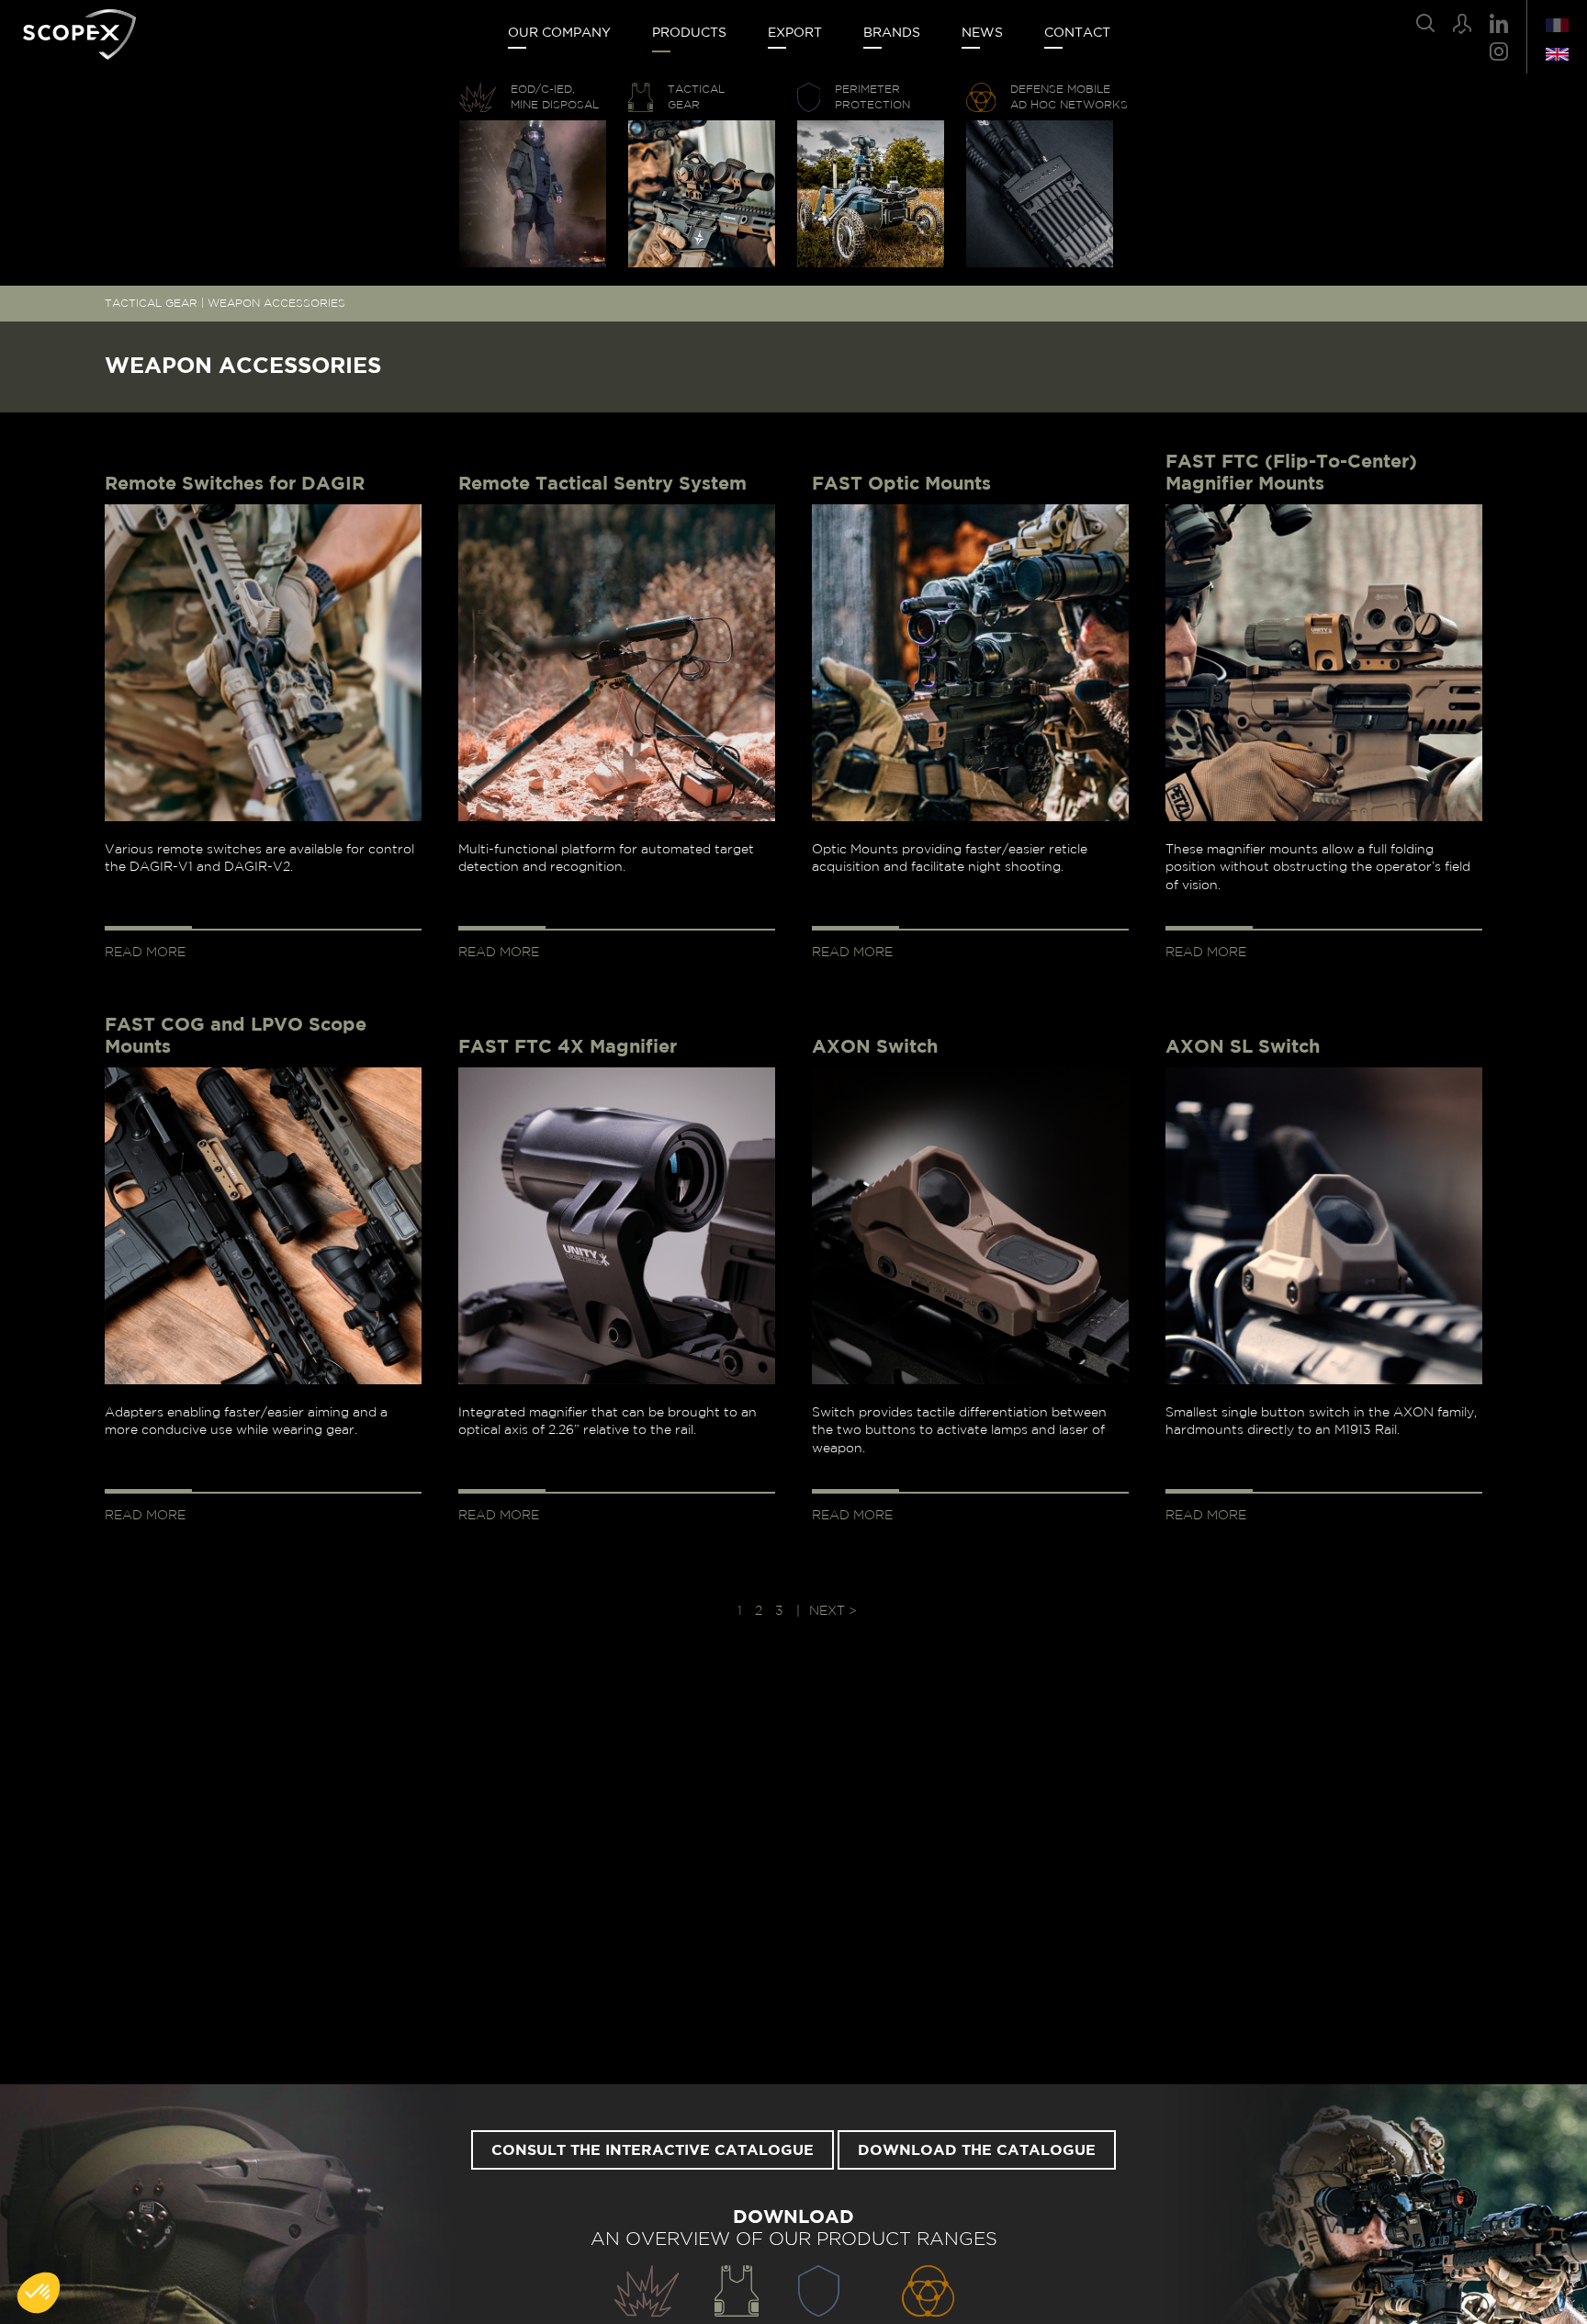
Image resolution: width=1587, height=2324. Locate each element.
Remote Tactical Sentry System (602, 484)
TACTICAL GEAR (151, 303)
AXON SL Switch (1243, 1047)
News (982, 33)
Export (795, 33)
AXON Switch (875, 1047)
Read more (145, 953)
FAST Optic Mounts (901, 484)
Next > (833, 1611)
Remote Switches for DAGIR (235, 484)
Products (689, 33)
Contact (1077, 33)
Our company (559, 33)
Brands (892, 33)
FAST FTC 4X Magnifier (568, 1047)
